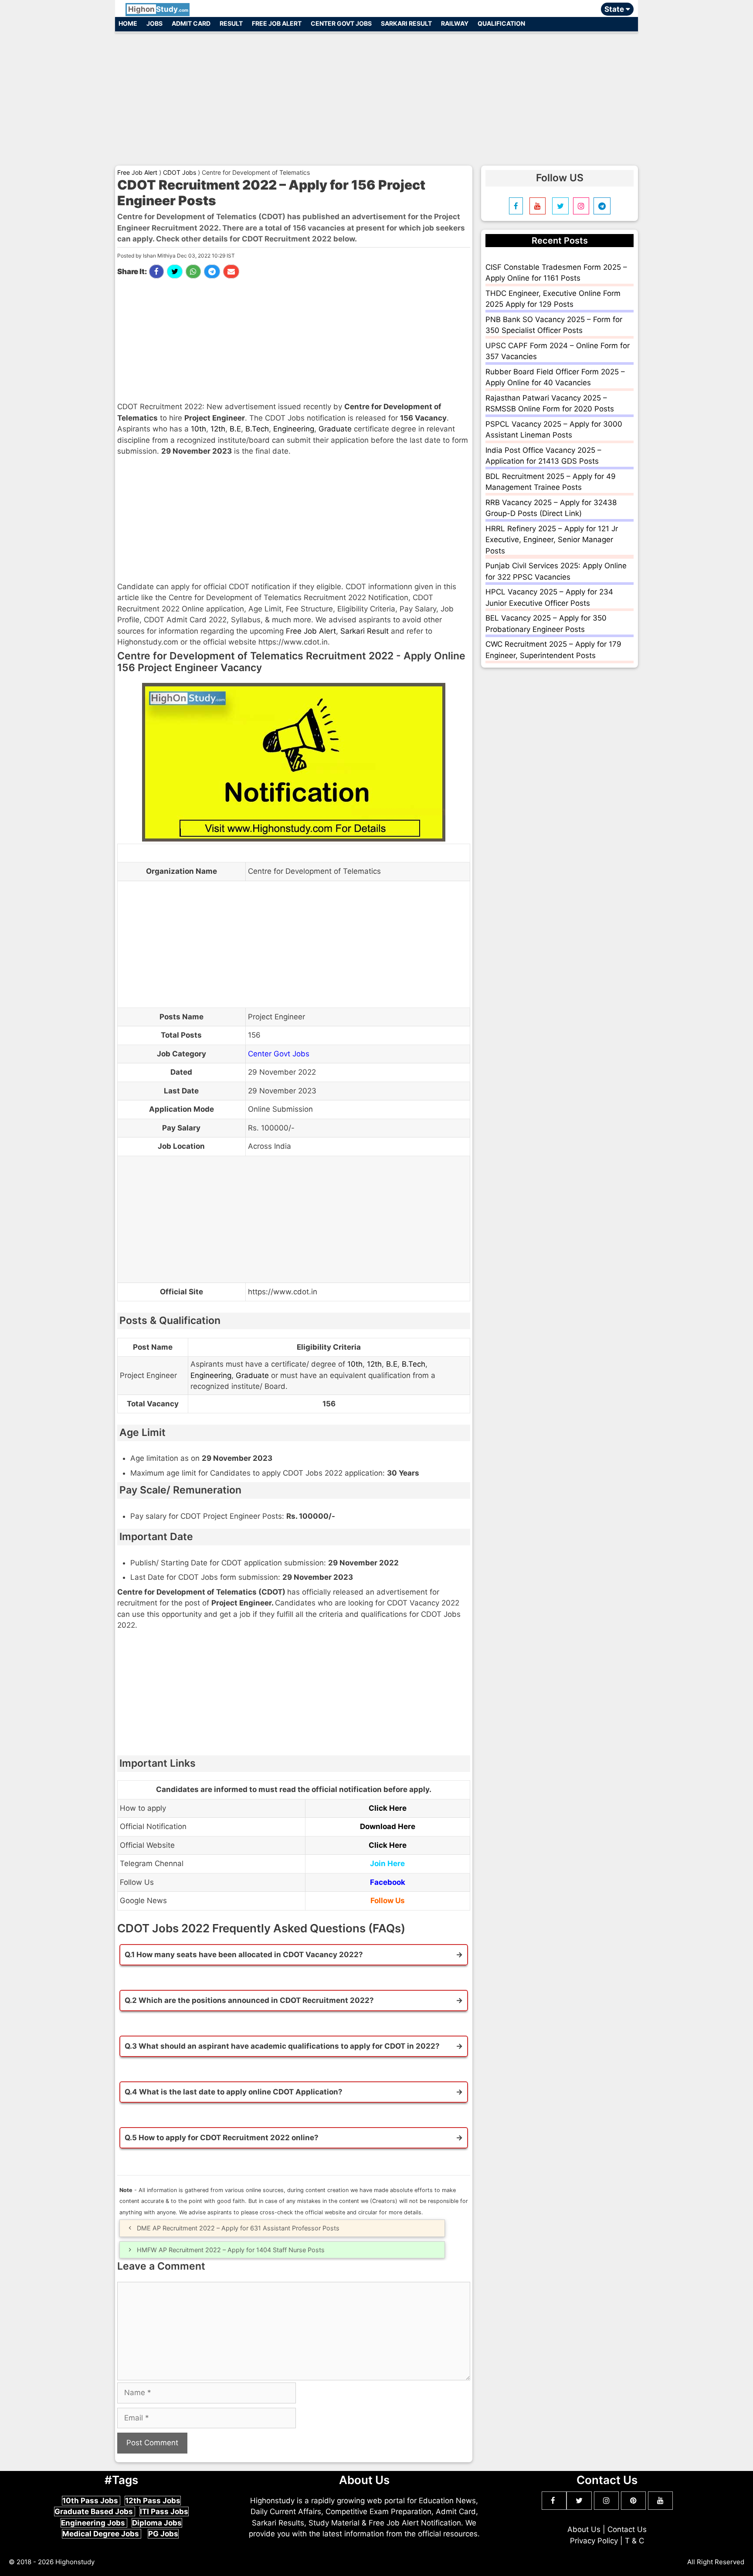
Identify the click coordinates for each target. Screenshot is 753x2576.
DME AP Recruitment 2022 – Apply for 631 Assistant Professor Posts (238, 2228)
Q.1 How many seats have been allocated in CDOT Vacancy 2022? (244, 1955)
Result (231, 23)
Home (128, 23)
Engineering (294, 429)
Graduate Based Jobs (95, 2512)
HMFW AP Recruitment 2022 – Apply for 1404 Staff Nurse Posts (231, 2250)
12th (218, 429)
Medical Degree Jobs (102, 2534)
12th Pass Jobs (153, 2501)
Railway (455, 23)
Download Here (388, 1826)
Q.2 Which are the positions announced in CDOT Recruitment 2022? (249, 2000)
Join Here (387, 1863)
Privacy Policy (594, 2541)
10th (198, 429)
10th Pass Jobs (91, 2501)
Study (158, 9)
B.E (235, 429)
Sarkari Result (406, 23)
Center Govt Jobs (341, 23)
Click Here (388, 1808)
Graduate (335, 429)
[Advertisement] (376, 95)
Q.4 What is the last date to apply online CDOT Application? (234, 2092)
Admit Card (191, 23)
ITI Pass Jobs (164, 2512)
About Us (584, 2529)
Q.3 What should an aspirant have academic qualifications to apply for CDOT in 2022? (282, 2046)
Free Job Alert (277, 23)
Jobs (154, 23)
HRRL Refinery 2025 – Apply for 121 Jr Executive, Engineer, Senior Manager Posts (552, 540)
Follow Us (388, 1901)
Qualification (501, 23)
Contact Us (627, 2529)
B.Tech (257, 429)
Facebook (388, 1882)
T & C (634, 2541)
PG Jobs (163, 2534)
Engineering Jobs (94, 2523)
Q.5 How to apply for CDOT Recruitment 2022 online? (222, 2138)
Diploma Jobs (157, 2523)
